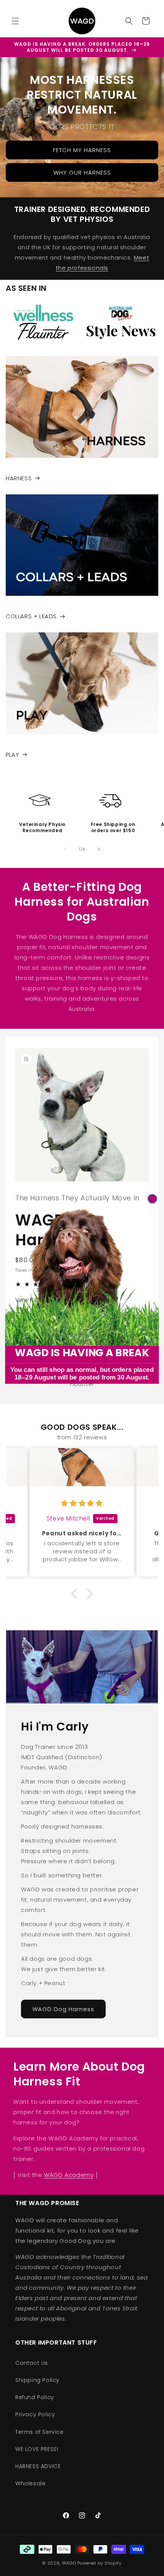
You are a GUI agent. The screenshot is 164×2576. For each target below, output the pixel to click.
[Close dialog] (153, 1199)
